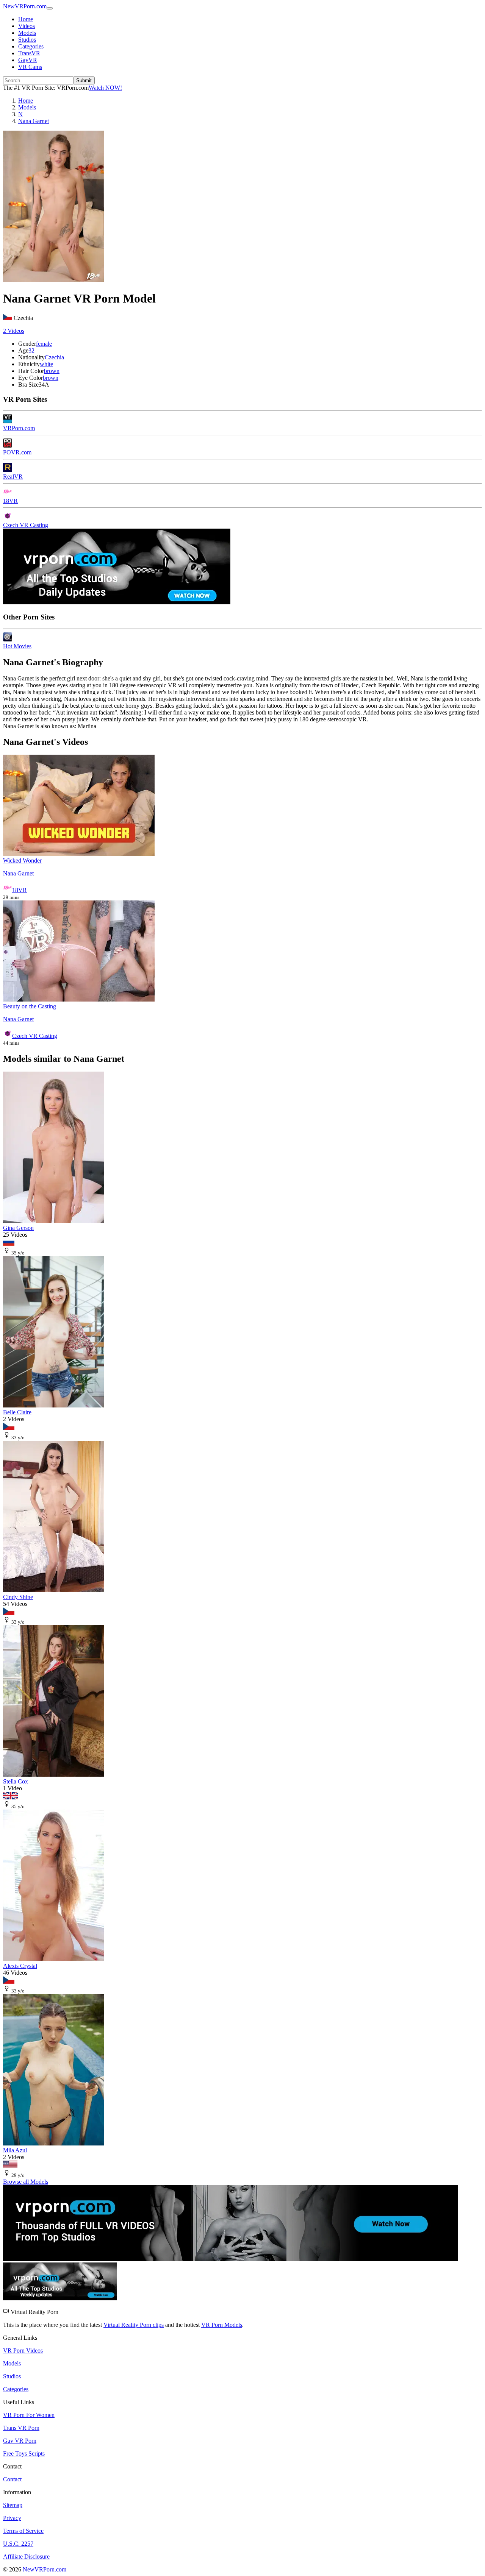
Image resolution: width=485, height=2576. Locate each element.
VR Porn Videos (23, 2351)
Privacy (12, 2518)
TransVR (29, 53)
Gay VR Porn (20, 2441)
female (44, 344)
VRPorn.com (19, 428)
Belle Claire (17, 1412)
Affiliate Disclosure (26, 2556)
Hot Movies (17, 646)
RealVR (13, 477)
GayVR (28, 60)
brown (52, 371)
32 (31, 350)
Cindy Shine (18, 1597)
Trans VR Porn (21, 2428)
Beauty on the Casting (30, 1006)
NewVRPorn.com (25, 6)
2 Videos (14, 331)
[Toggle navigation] (50, 8)
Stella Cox (16, 1781)
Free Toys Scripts (24, 2454)
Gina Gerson (18, 1228)
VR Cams (30, 67)
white (46, 364)
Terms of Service (23, 2531)
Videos (27, 26)
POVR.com (17, 452)
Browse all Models (26, 2182)
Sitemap (13, 2505)
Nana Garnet (18, 873)
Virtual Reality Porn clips (134, 2325)
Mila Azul (15, 2150)
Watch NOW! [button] (105, 88)
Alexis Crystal (20, 1966)
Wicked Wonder (22, 860)
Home (26, 19)
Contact (12, 2479)
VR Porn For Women (29, 2415)
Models (27, 33)
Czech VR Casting (26, 525)
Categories (31, 46)
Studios (27, 40)
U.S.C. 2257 (18, 2544)
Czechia (54, 357)
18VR (10, 501)
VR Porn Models (222, 2325)
